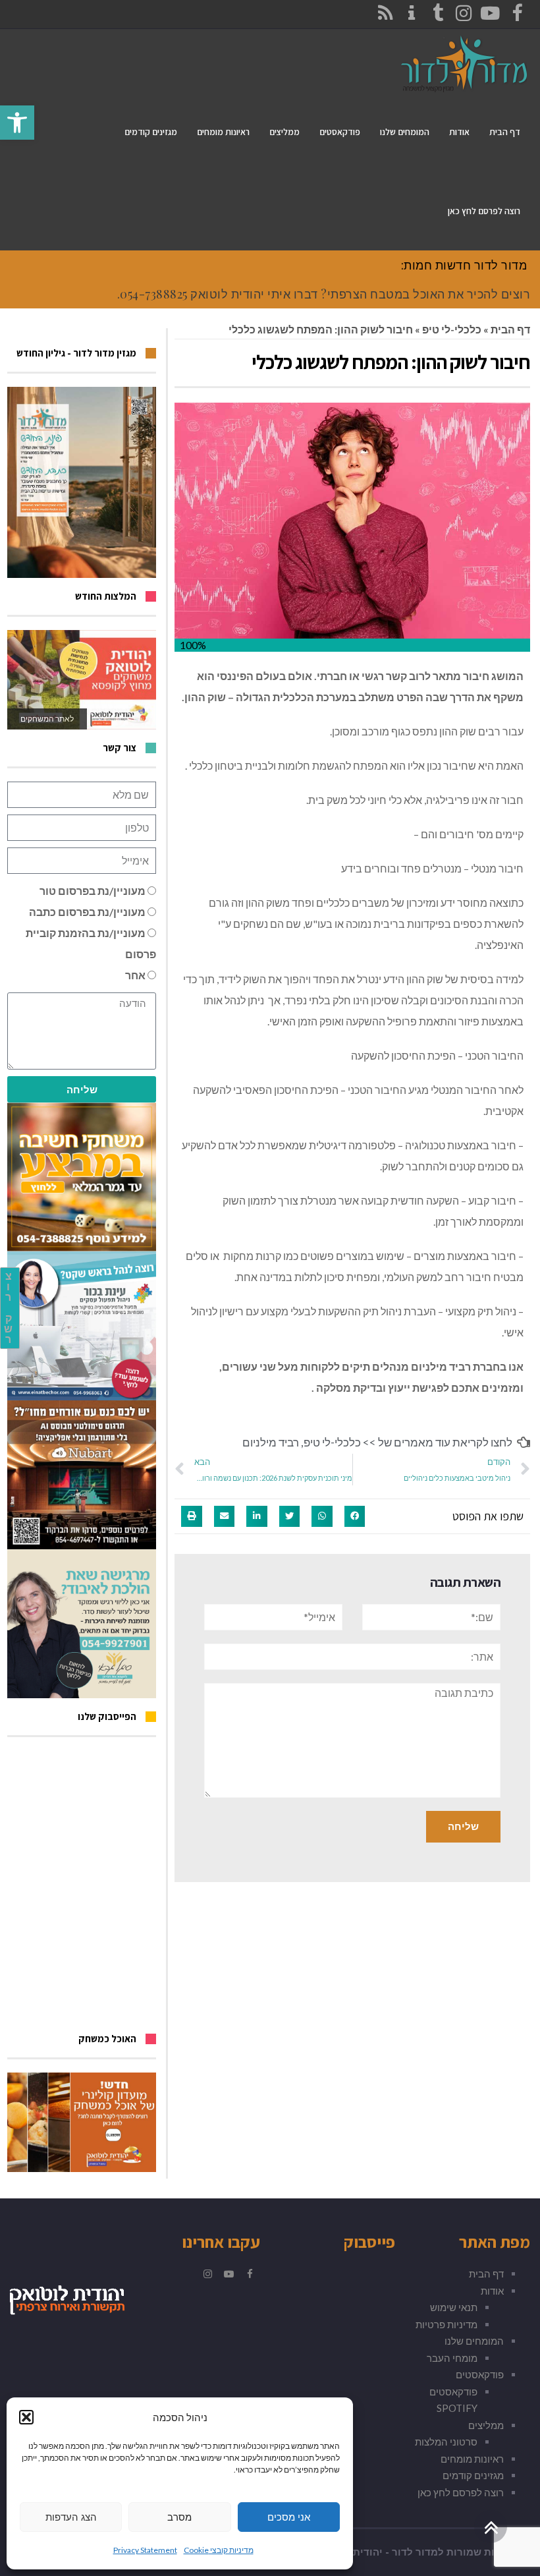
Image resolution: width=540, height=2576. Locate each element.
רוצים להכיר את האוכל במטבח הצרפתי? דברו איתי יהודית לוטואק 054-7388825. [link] (324, 294)
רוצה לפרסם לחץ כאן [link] (461, 2492)
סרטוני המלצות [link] (446, 2442)
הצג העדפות (71, 2517)
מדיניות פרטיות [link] (446, 2324)
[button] (26, 2417)
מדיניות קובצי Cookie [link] (219, 2550)
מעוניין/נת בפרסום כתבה (87, 912)
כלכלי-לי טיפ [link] (452, 329)
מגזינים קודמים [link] (473, 2475)
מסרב (179, 2517)
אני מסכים (289, 2517)
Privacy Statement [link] (145, 2550)
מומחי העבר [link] (452, 2358)
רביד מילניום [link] (271, 1442)
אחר (135, 975)
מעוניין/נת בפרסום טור (93, 891)
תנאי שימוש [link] (454, 2307)
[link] (17, 123)
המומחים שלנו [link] (474, 2341)
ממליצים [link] (486, 2425)
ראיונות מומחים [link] (472, 2459)
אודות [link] (492, 2291)
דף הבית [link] (510, 329)
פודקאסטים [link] (480, 2374)
